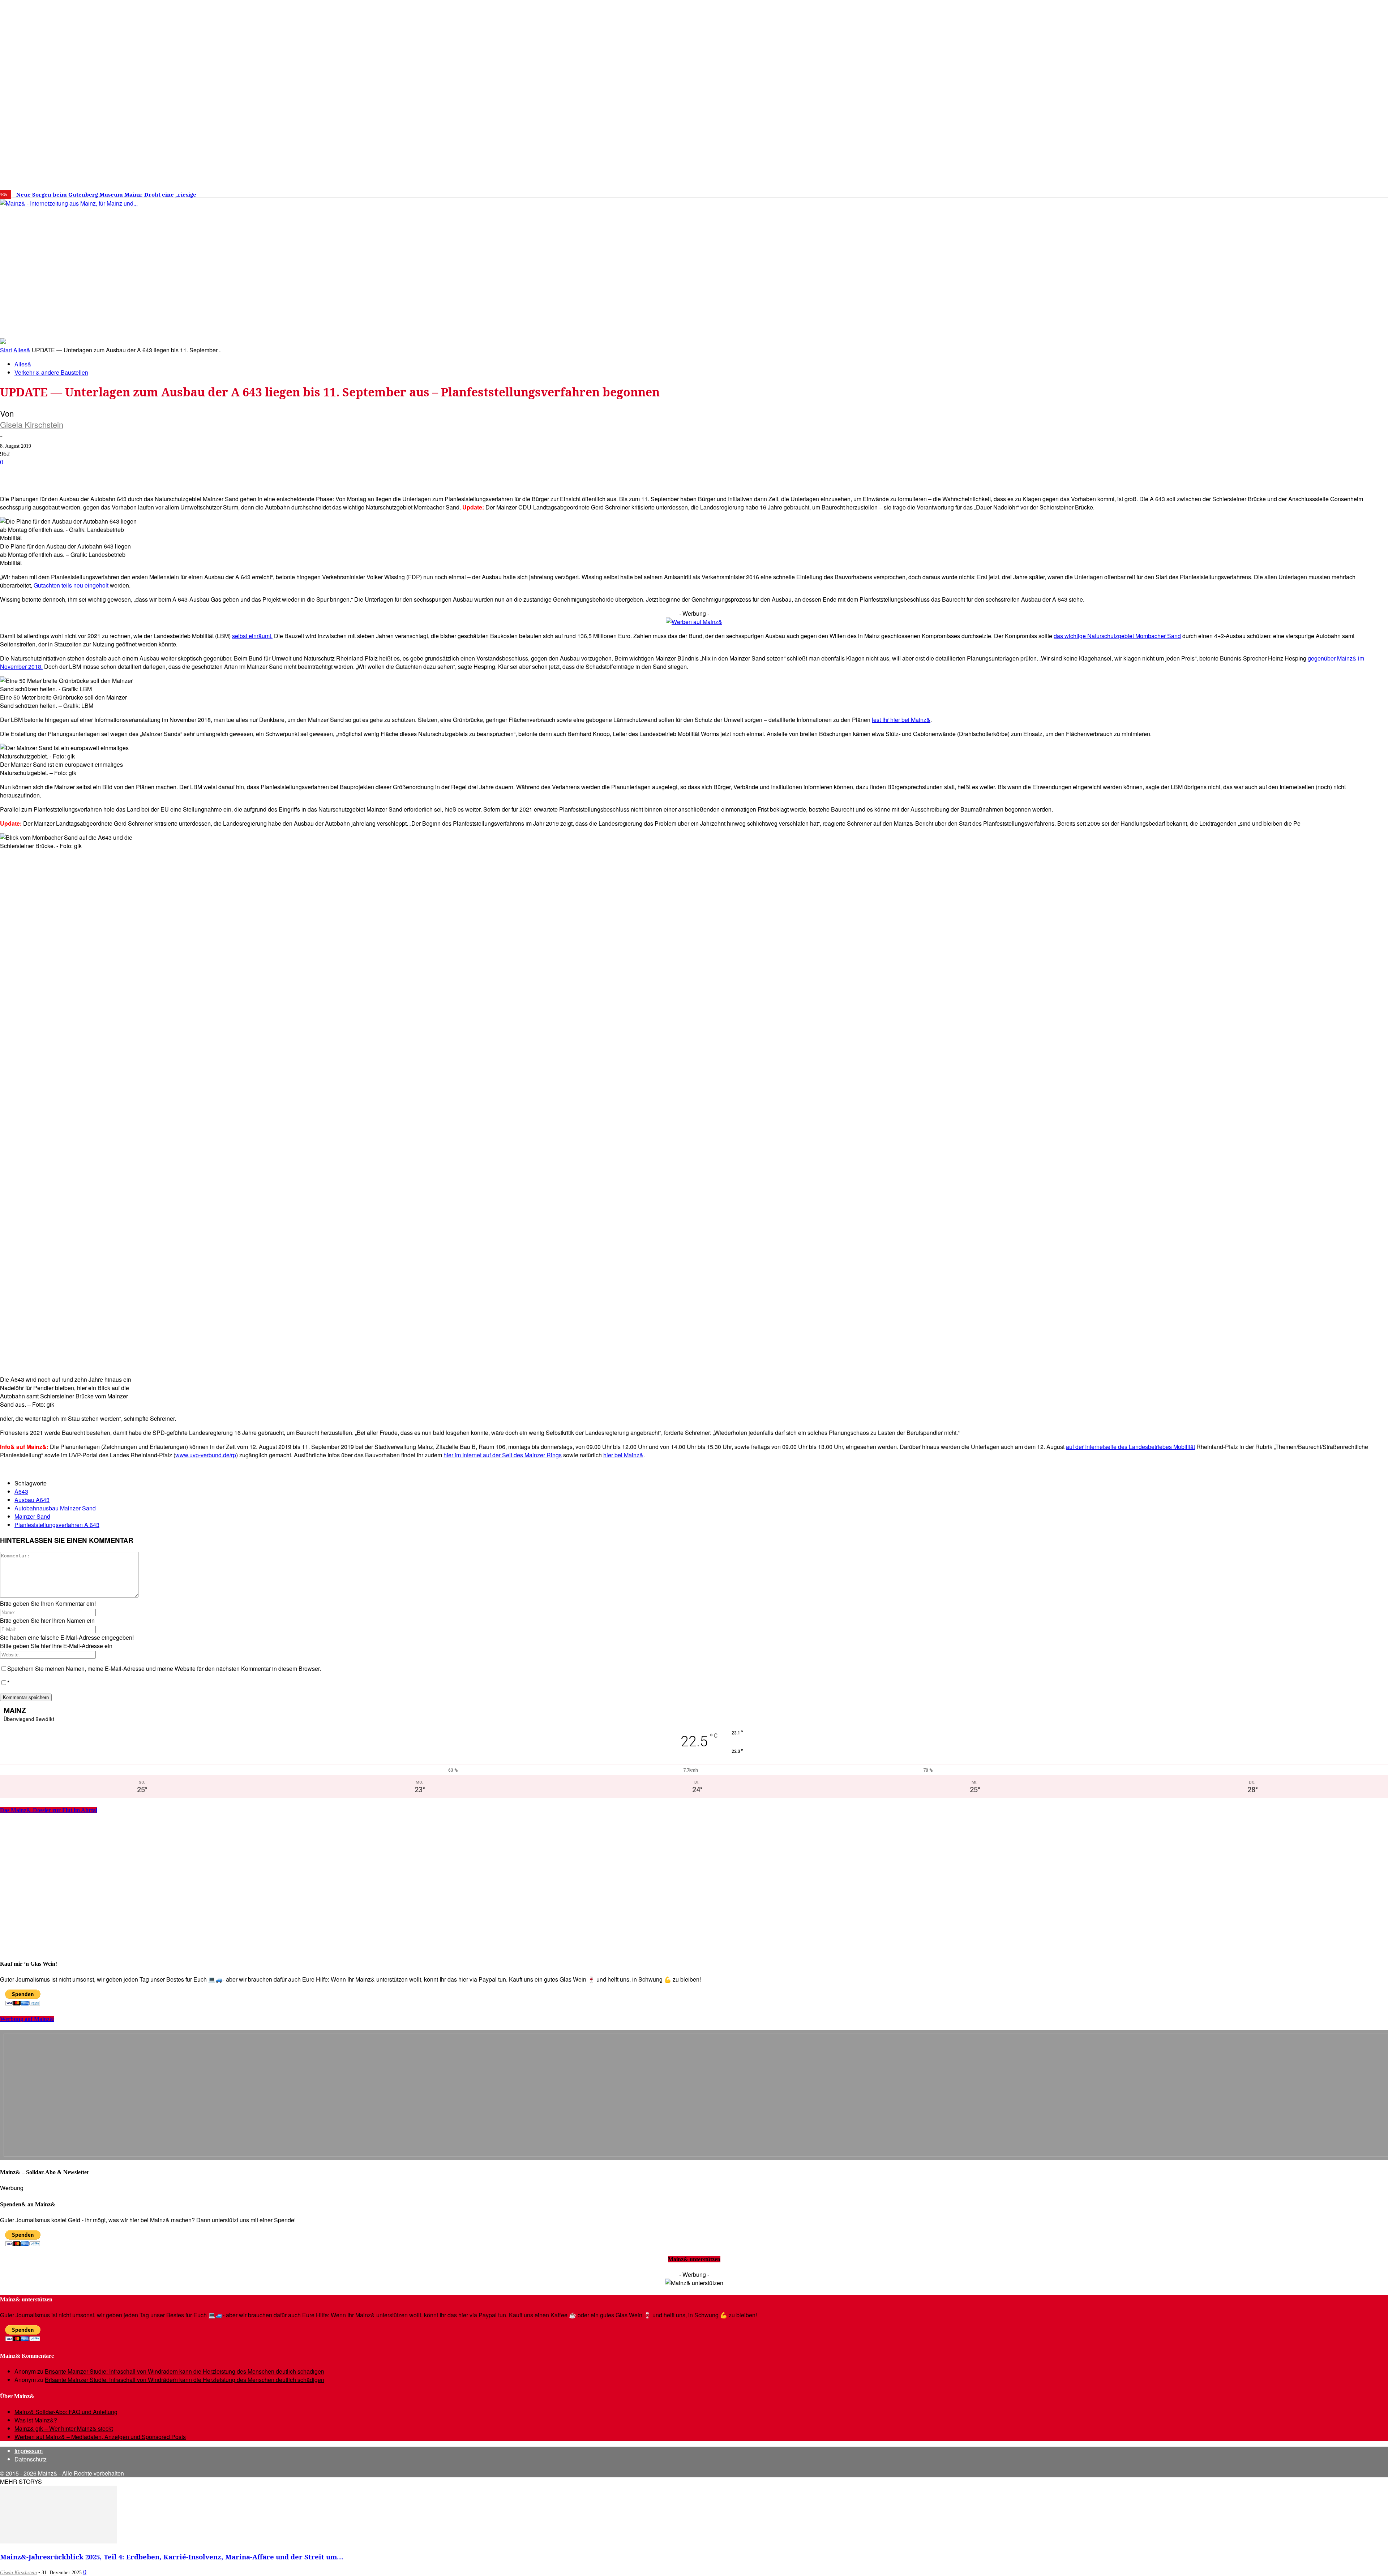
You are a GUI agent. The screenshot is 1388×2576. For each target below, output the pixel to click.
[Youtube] (1149, 192)
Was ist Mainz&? (36, 2420)
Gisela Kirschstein (32, 424)
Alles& (22, 350)
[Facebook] (1116, 192)
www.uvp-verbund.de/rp (206, 1455)
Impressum (29, 2451)
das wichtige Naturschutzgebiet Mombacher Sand (1117, 636)
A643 (21, 1491)
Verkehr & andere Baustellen (51, 372)
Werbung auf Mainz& (27, 2019)
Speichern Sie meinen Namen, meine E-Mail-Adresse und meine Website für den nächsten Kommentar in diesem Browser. (164, 1668)
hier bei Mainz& (623, 1455)
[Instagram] (1127, 192)
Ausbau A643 (32, 1500)
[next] (251, 195)
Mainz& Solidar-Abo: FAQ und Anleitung (66, 2412)
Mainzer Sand (32, 1516)
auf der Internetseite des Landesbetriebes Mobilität (1130, 1447)
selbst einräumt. (252, 636)
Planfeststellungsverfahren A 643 (57, 1525)
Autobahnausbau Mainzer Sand (55, 1508)
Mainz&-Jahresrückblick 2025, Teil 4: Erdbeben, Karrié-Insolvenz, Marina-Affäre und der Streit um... (172, 2557)
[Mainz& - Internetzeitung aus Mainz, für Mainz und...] (111, 259)
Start (6, 350)
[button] (1033, 327)
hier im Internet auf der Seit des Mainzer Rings (503, 1455)
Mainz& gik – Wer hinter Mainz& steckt (64, 2428)
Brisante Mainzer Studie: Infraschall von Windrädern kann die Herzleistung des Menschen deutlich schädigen (185, 2371)
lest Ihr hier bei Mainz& (901, 720)
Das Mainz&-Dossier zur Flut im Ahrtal (49, 1810)
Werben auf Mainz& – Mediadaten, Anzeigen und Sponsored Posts (100, 2437)
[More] (258, 474)
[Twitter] (1138, 192)
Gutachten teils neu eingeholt (71, 585)
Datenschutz (31, 2459)
